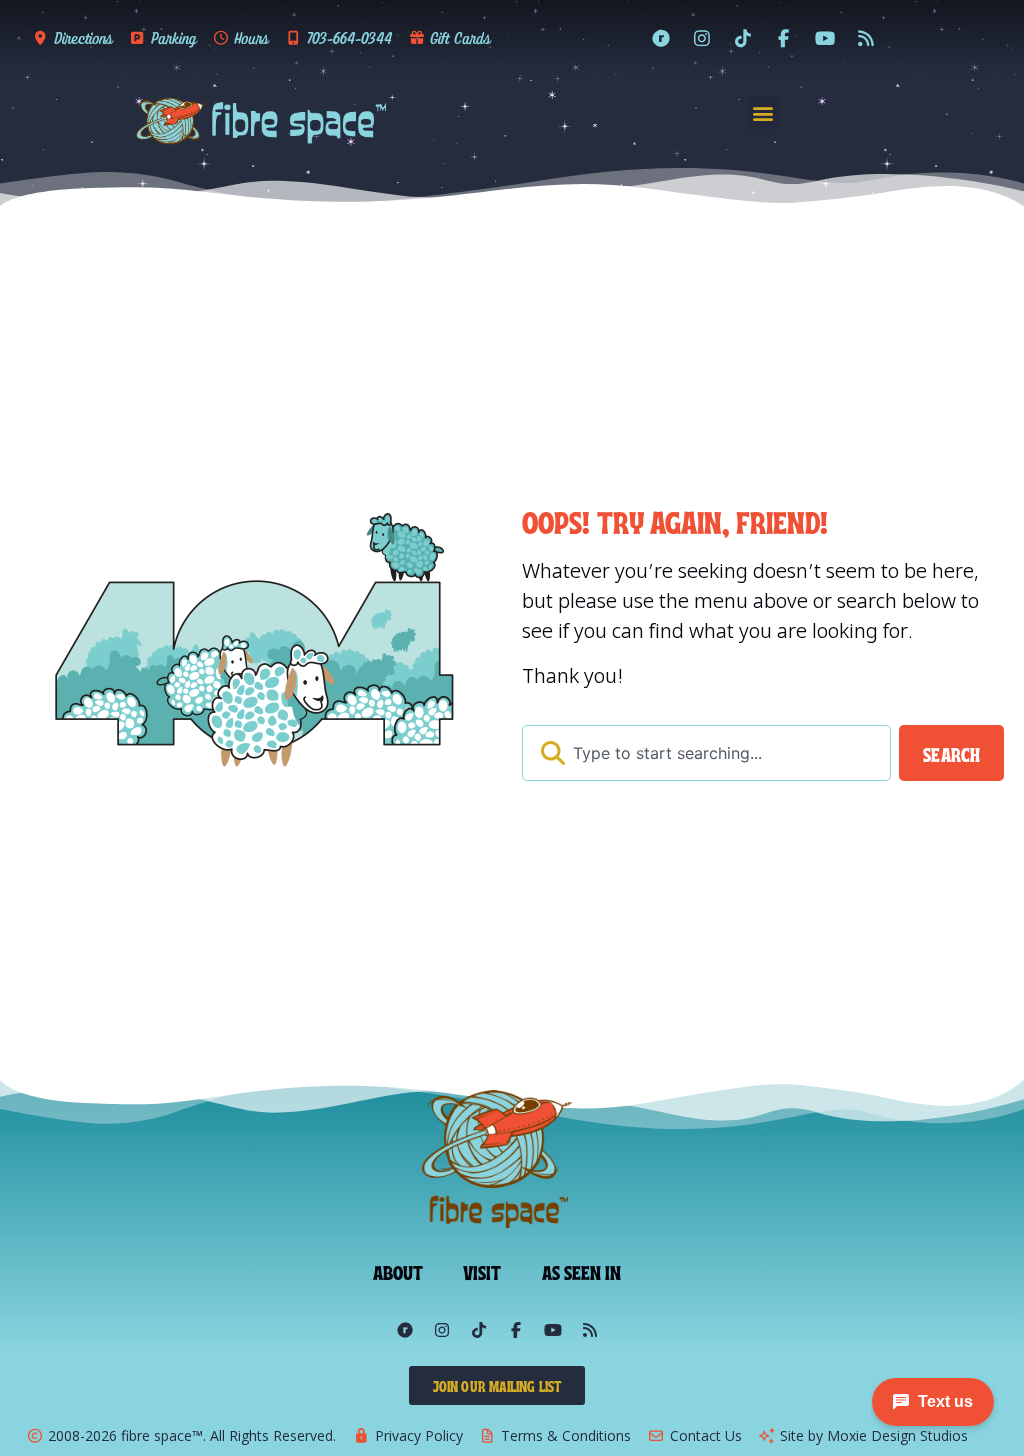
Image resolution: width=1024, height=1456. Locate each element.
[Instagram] (702, 38)
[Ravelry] (661, 38)
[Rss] (866, 38)
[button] (763, 112)
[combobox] (706, 753)
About (398, 1271)
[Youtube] (825, 38)
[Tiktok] (743, 38)
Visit (482, 1271)
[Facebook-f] (784, 38)
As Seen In (582, 1271)
